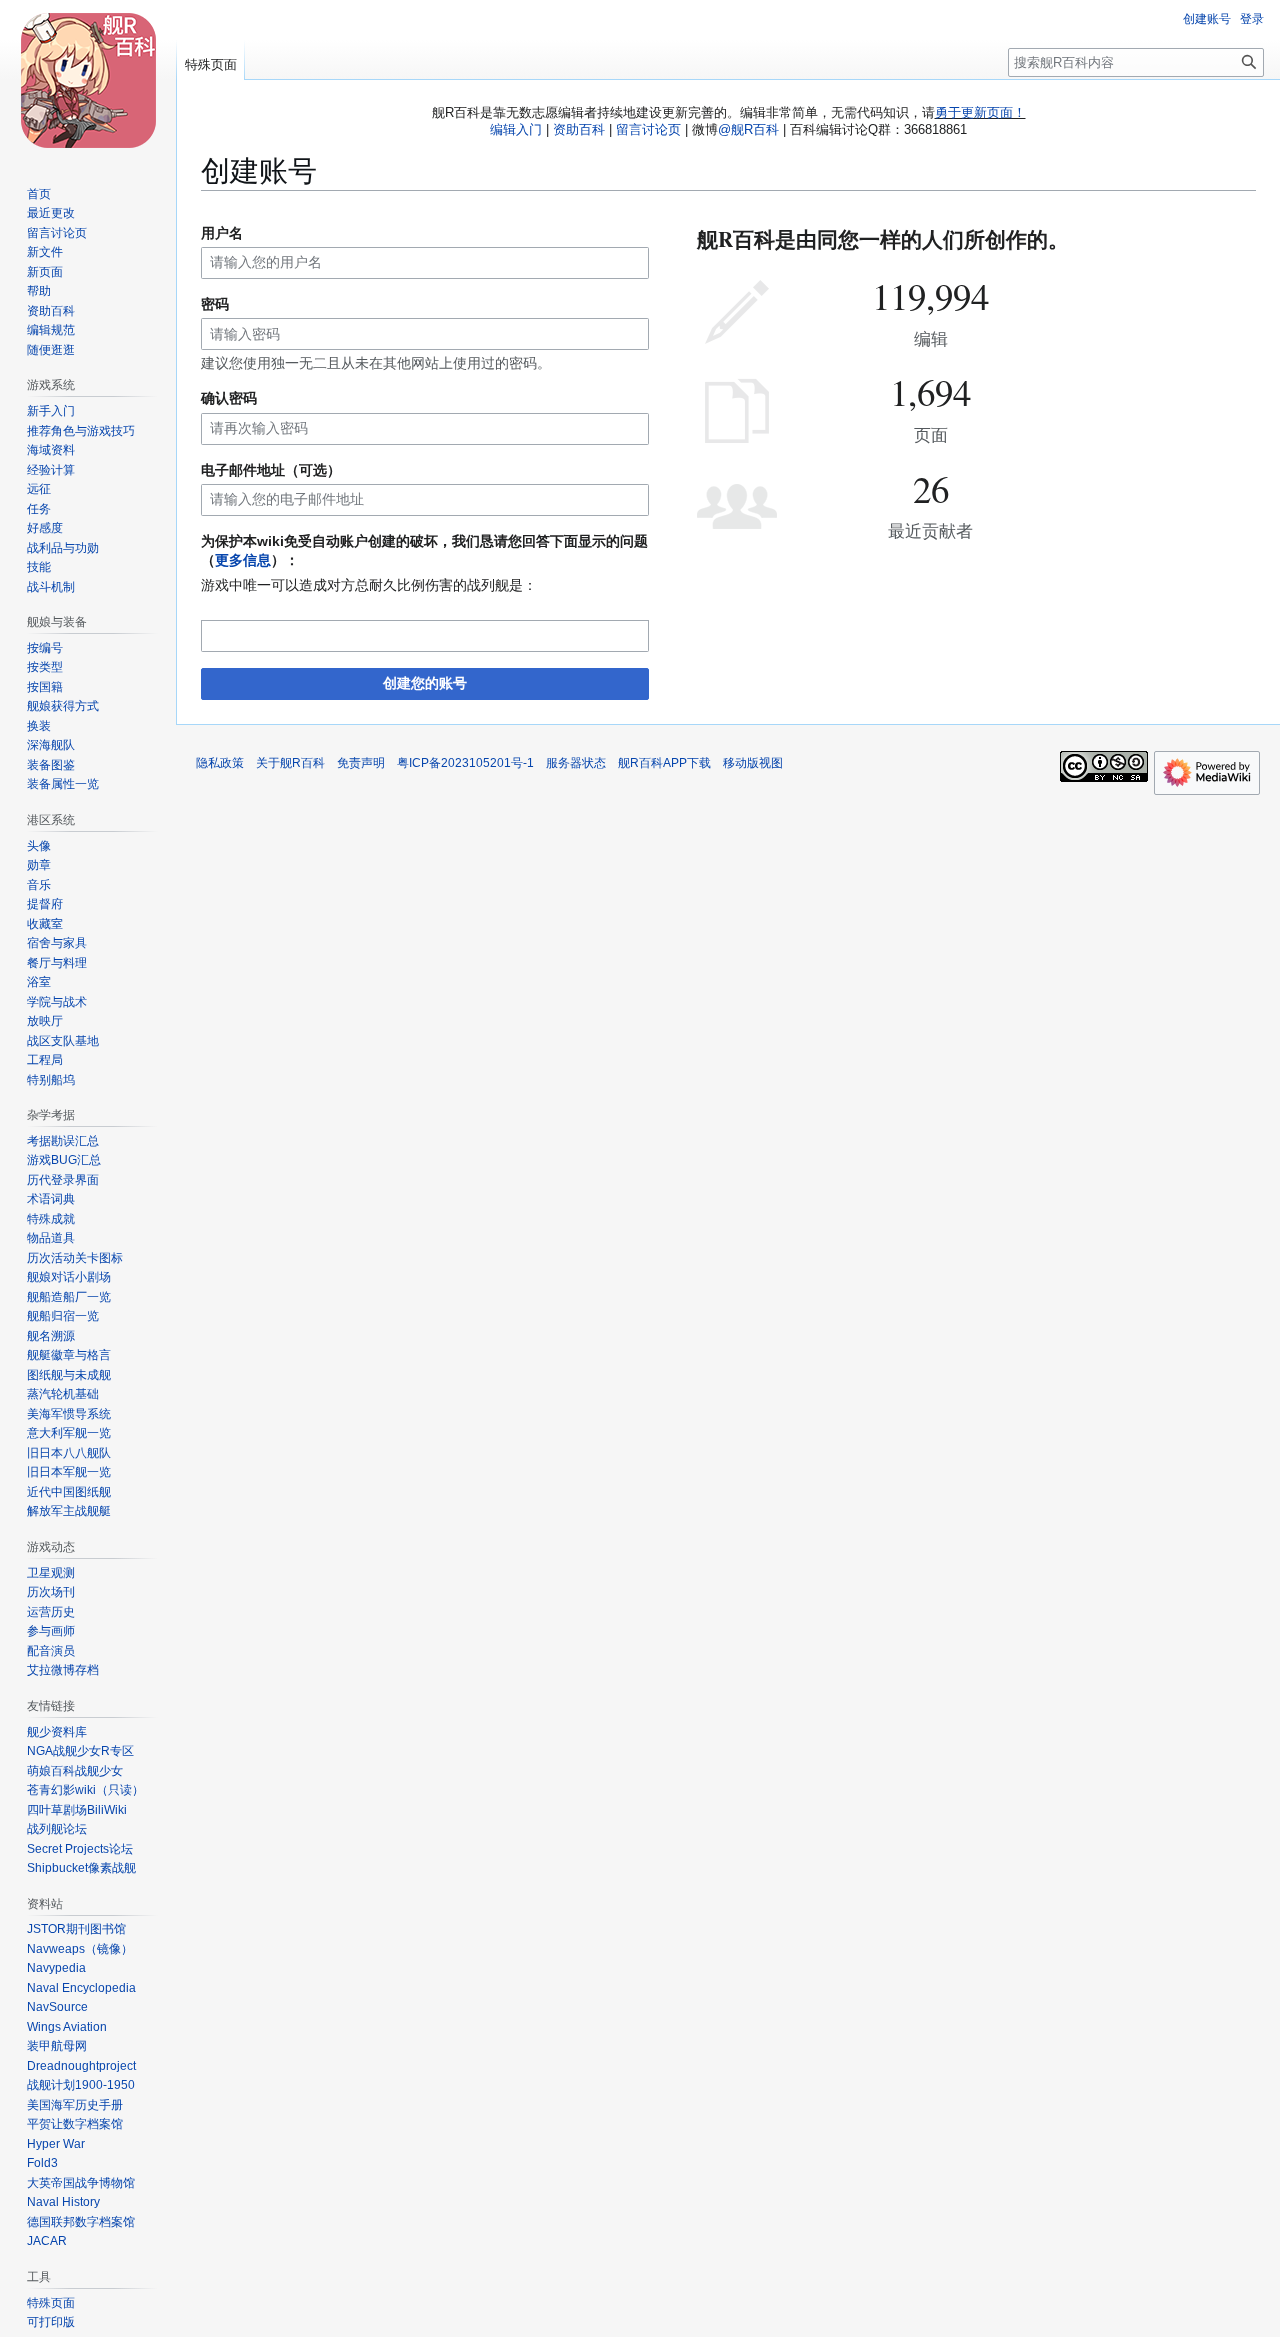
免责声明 (361, 763)
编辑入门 (516, 129)
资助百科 (579, 129)
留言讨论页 (648, 129)
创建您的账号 (425, 683)
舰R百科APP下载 (664, 763)
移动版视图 (753, 763)
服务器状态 (576, 763)
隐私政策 (220, 763)
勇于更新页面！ (980, 112)
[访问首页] (88, 80)
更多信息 (243, 560)
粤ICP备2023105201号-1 (465, 763)
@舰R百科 (748, 129)
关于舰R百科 (290, 763)
